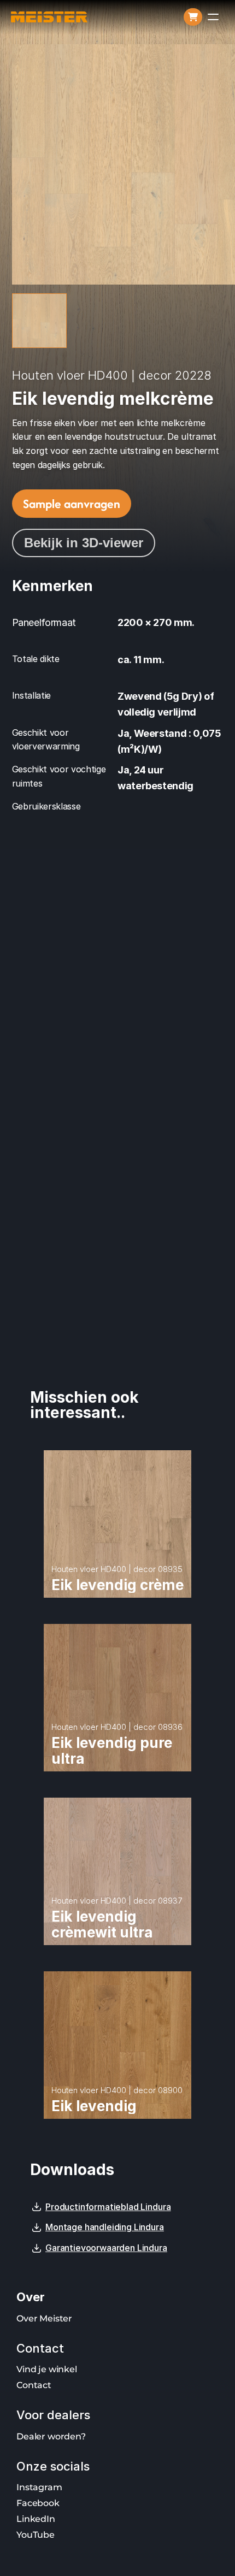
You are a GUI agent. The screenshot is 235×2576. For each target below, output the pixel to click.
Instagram (39, 2487)
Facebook (38, 2503)
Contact (34, 2385)
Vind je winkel (47, 2369)
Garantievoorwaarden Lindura (106, 2248)
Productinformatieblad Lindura (108, 2207)
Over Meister (44, 2318)
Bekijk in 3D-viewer (84, 543)
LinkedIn (36, 2519)
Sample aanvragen (72, 504)
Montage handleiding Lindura (105, 2227)
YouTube (36, 2535)
